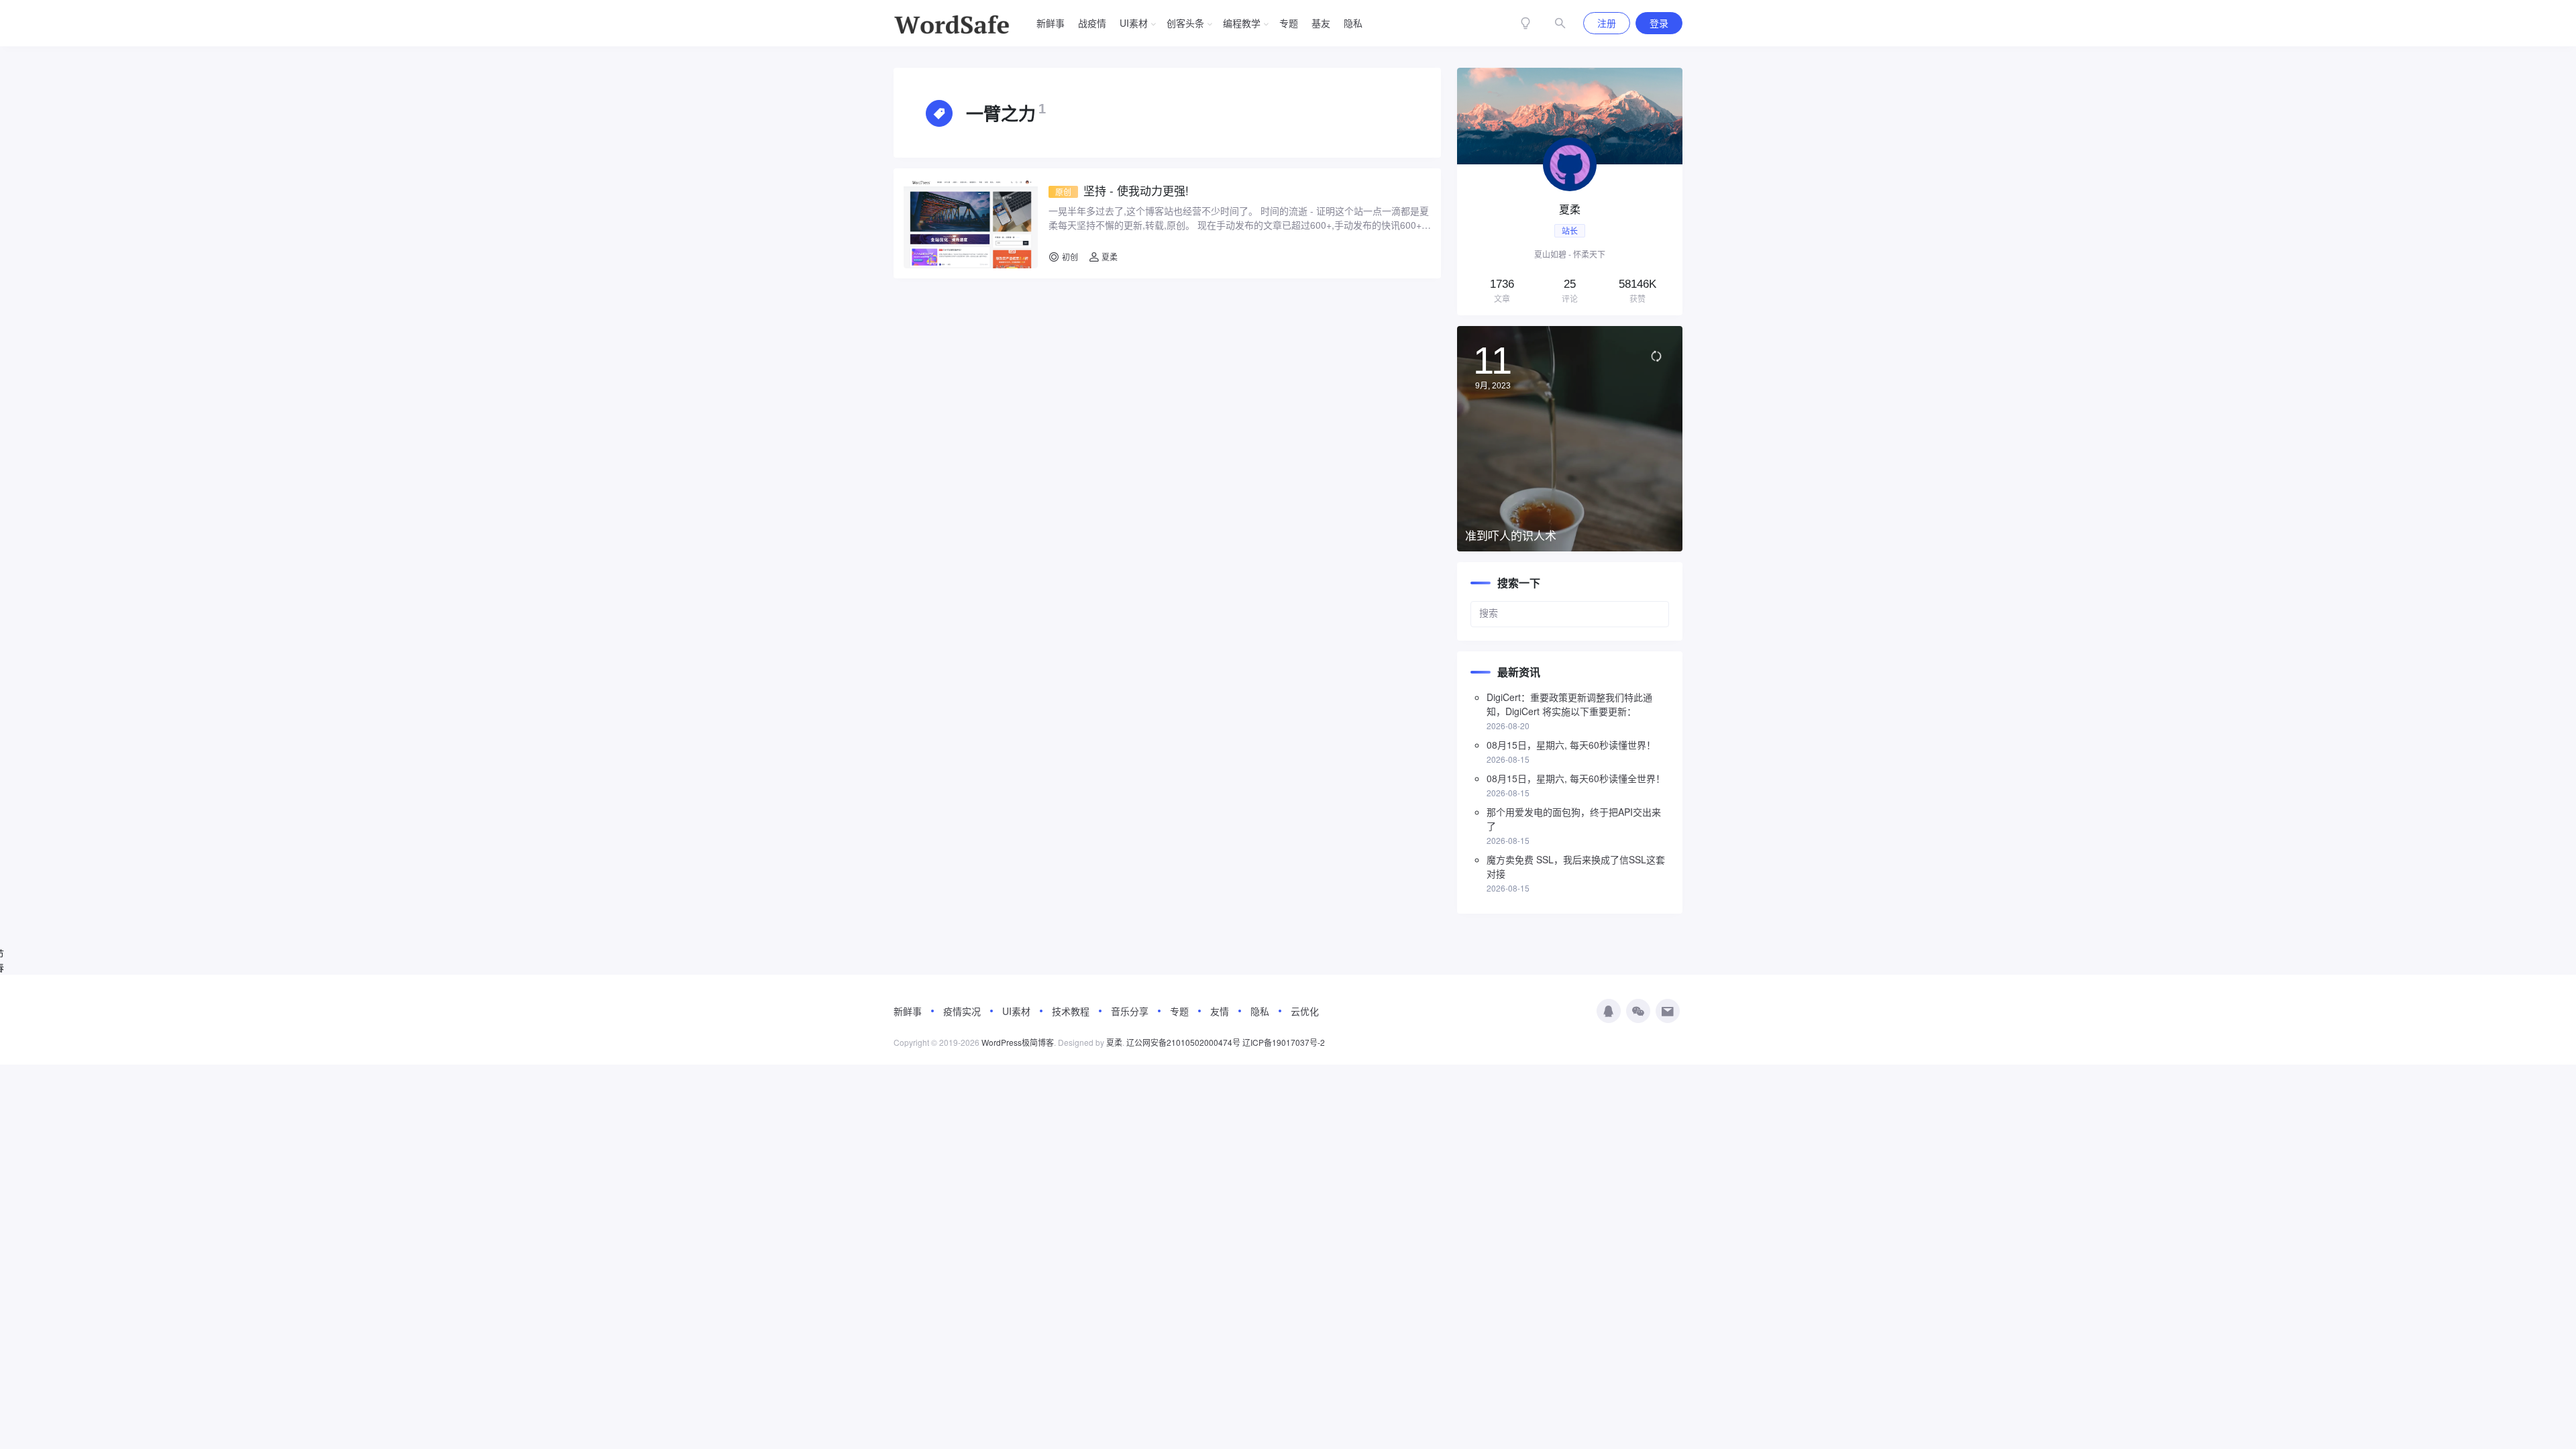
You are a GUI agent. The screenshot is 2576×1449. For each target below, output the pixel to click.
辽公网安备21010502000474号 (1183, 1042)
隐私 (1353, 23)
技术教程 (1071, 1011)
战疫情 (1092, 23)
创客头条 (1185, 23)
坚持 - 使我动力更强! (1122, 191)
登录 (1659, 23)
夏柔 (1109, 257)
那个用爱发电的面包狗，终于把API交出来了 (1574, 819)
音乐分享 (1130, 1011)
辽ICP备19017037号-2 (1284, 1042)
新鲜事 (1051, 23)
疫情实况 (962, 1011)
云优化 (1305, 1011)
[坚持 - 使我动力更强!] (971, 223)
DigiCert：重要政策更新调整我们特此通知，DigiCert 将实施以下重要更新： (1569, 704)
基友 (1321, 23)
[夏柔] (1570, 192)
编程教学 (1242, 23)
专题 (1289, 23)
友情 (1220, 1011)
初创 (1070, 257)
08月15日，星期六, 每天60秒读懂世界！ (1571, 745)
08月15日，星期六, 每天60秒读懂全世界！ (1576, 778)
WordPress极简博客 (1018, 1042)
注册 (1607, 23)
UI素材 (1134, 23)
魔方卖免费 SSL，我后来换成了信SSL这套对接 (1576, 866)
